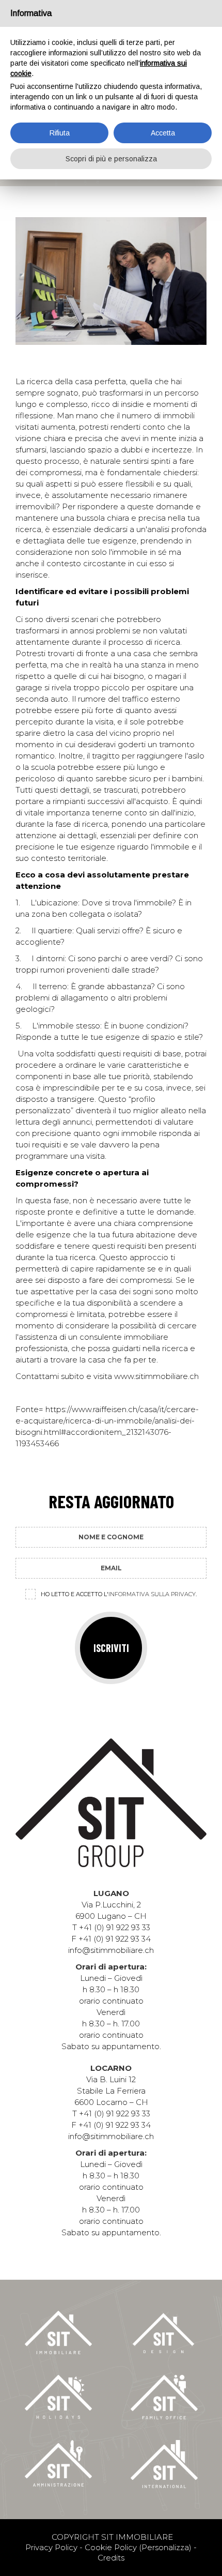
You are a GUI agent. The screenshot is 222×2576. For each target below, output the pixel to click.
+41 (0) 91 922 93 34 (115, 1939)
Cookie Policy (111, 2547)
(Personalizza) (165, 2547)
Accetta (163, 133)
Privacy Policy (51, 2547)
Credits (111, 2558)
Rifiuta (60, 133)
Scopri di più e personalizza (111, 159)
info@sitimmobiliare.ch (111, 1950)
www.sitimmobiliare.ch (156, 1376)
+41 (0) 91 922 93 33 (115, 1927)
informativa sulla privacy (152, 1594)
